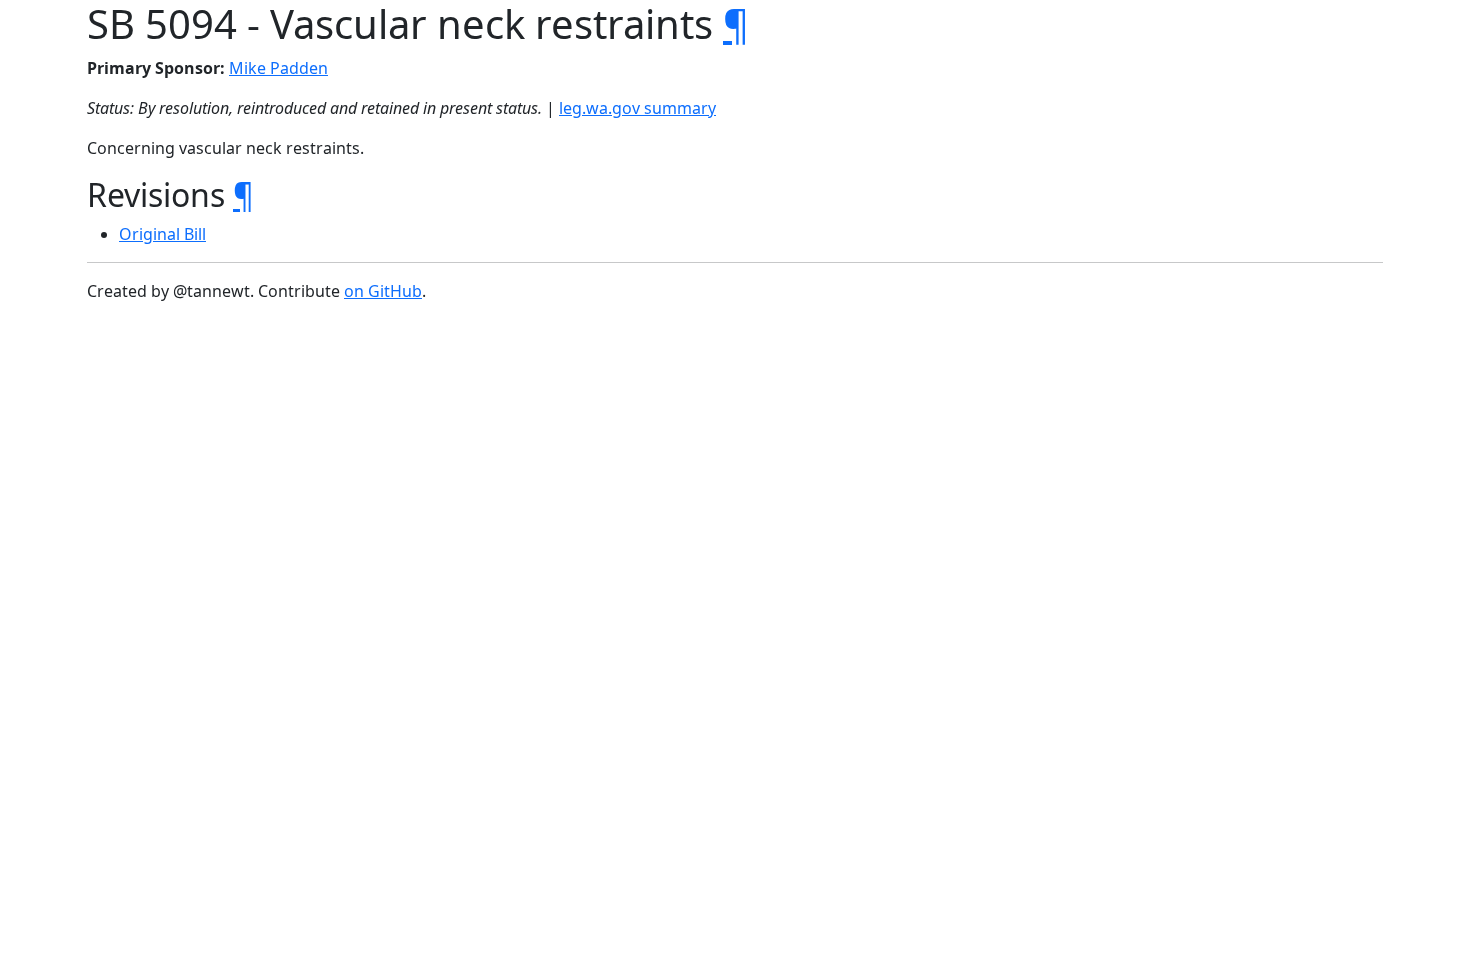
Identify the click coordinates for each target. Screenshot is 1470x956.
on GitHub (383, 291)
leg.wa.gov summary (637, 108)
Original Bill (162, 234)
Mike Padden (278, 68)
